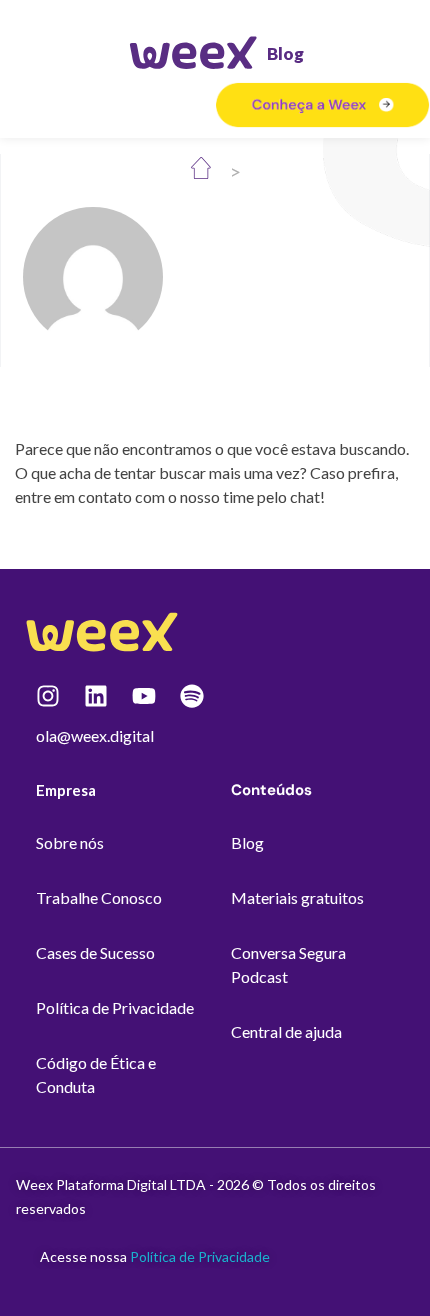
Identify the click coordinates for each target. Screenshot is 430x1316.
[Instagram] (48, 696)
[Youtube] (144, 696)
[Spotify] (192, 696)
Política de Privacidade (200, 1256)
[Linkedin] (96, 696)
